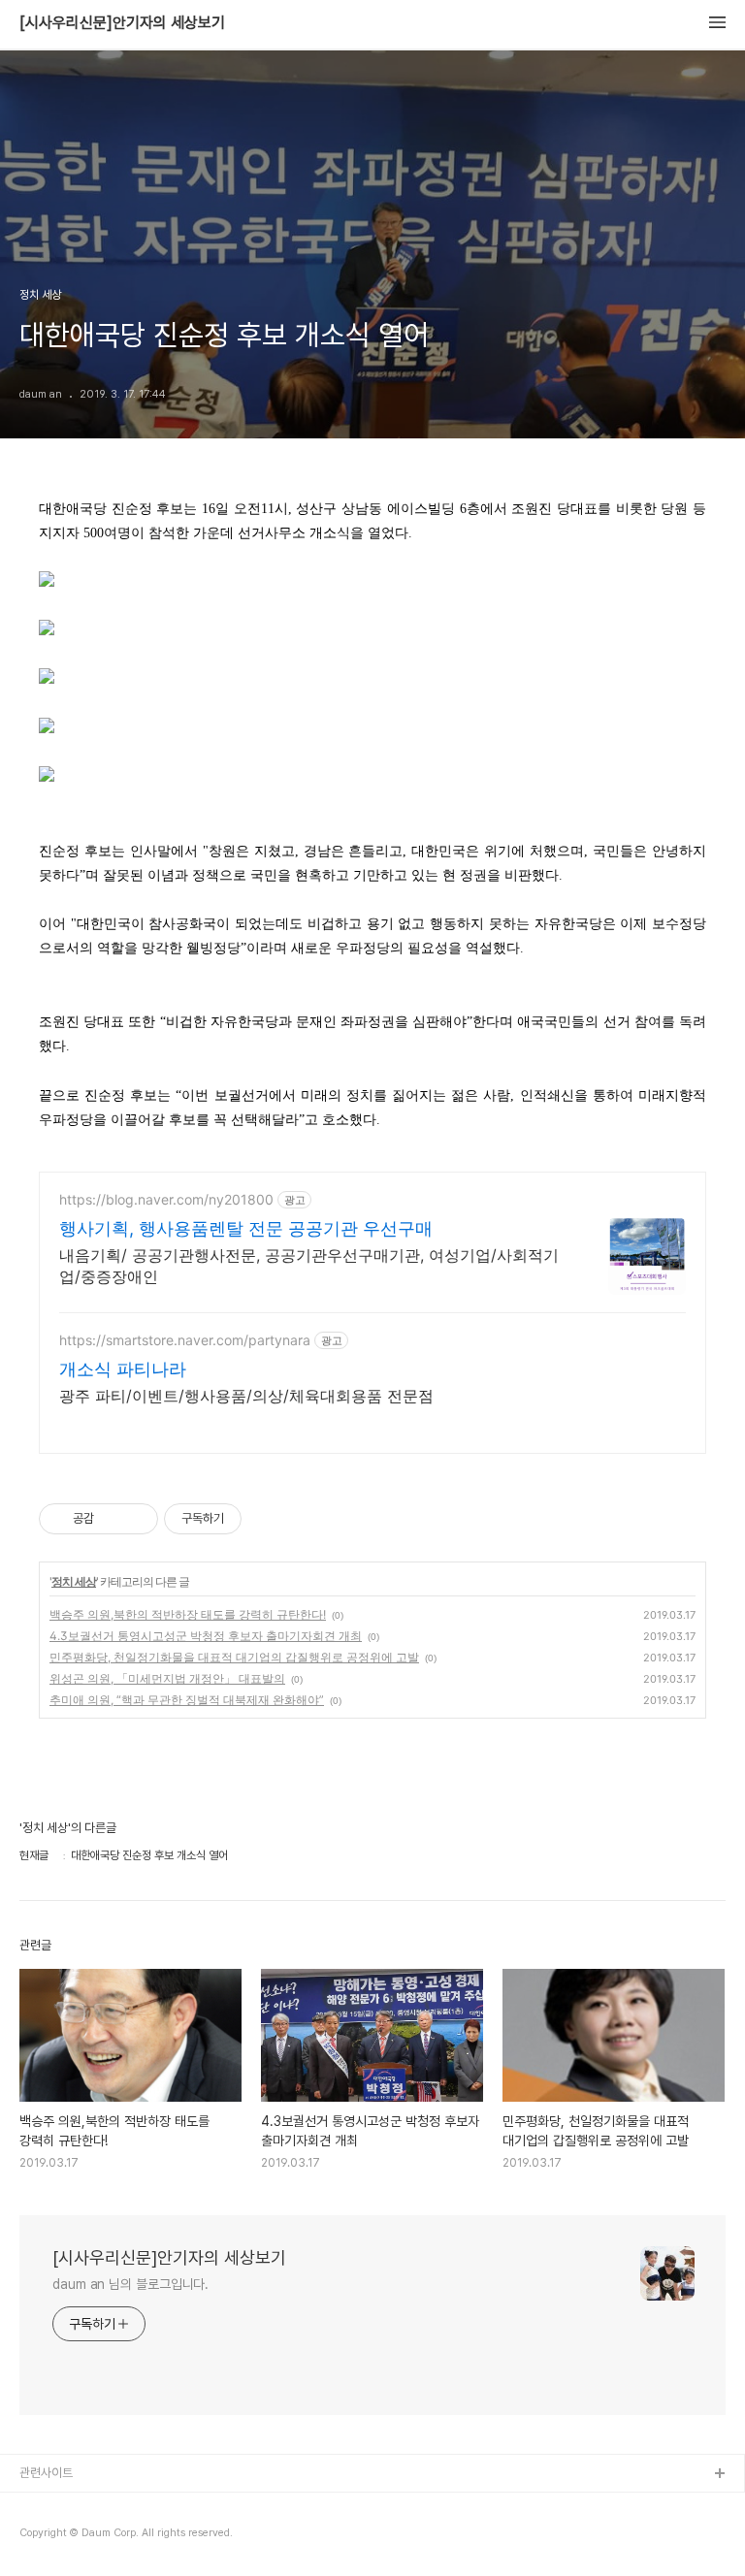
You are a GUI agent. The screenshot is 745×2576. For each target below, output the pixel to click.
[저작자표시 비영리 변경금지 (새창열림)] (268, 1519)
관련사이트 (46, 2473)
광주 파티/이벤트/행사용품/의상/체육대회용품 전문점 (246, 1396)
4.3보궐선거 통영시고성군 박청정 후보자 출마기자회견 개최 (206, 1636)
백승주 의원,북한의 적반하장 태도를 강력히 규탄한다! (188, 1614)
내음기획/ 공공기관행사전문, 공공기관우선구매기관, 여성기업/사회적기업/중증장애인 (309, 1266)
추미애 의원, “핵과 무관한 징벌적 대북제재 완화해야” (187, 1700)
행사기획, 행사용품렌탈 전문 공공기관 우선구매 (246, 1228)
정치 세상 (74, 1581)
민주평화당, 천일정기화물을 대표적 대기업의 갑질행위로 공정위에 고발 (234, 1657)
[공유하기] (112, 1519)
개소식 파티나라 (123, 1369)
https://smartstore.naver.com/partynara (185, 1340)
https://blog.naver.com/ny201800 (166, 1199)
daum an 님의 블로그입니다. (130, 2284)
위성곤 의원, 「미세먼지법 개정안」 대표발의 (167, 1678)
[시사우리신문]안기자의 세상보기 (122, 23)
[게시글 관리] (136, 1519)
